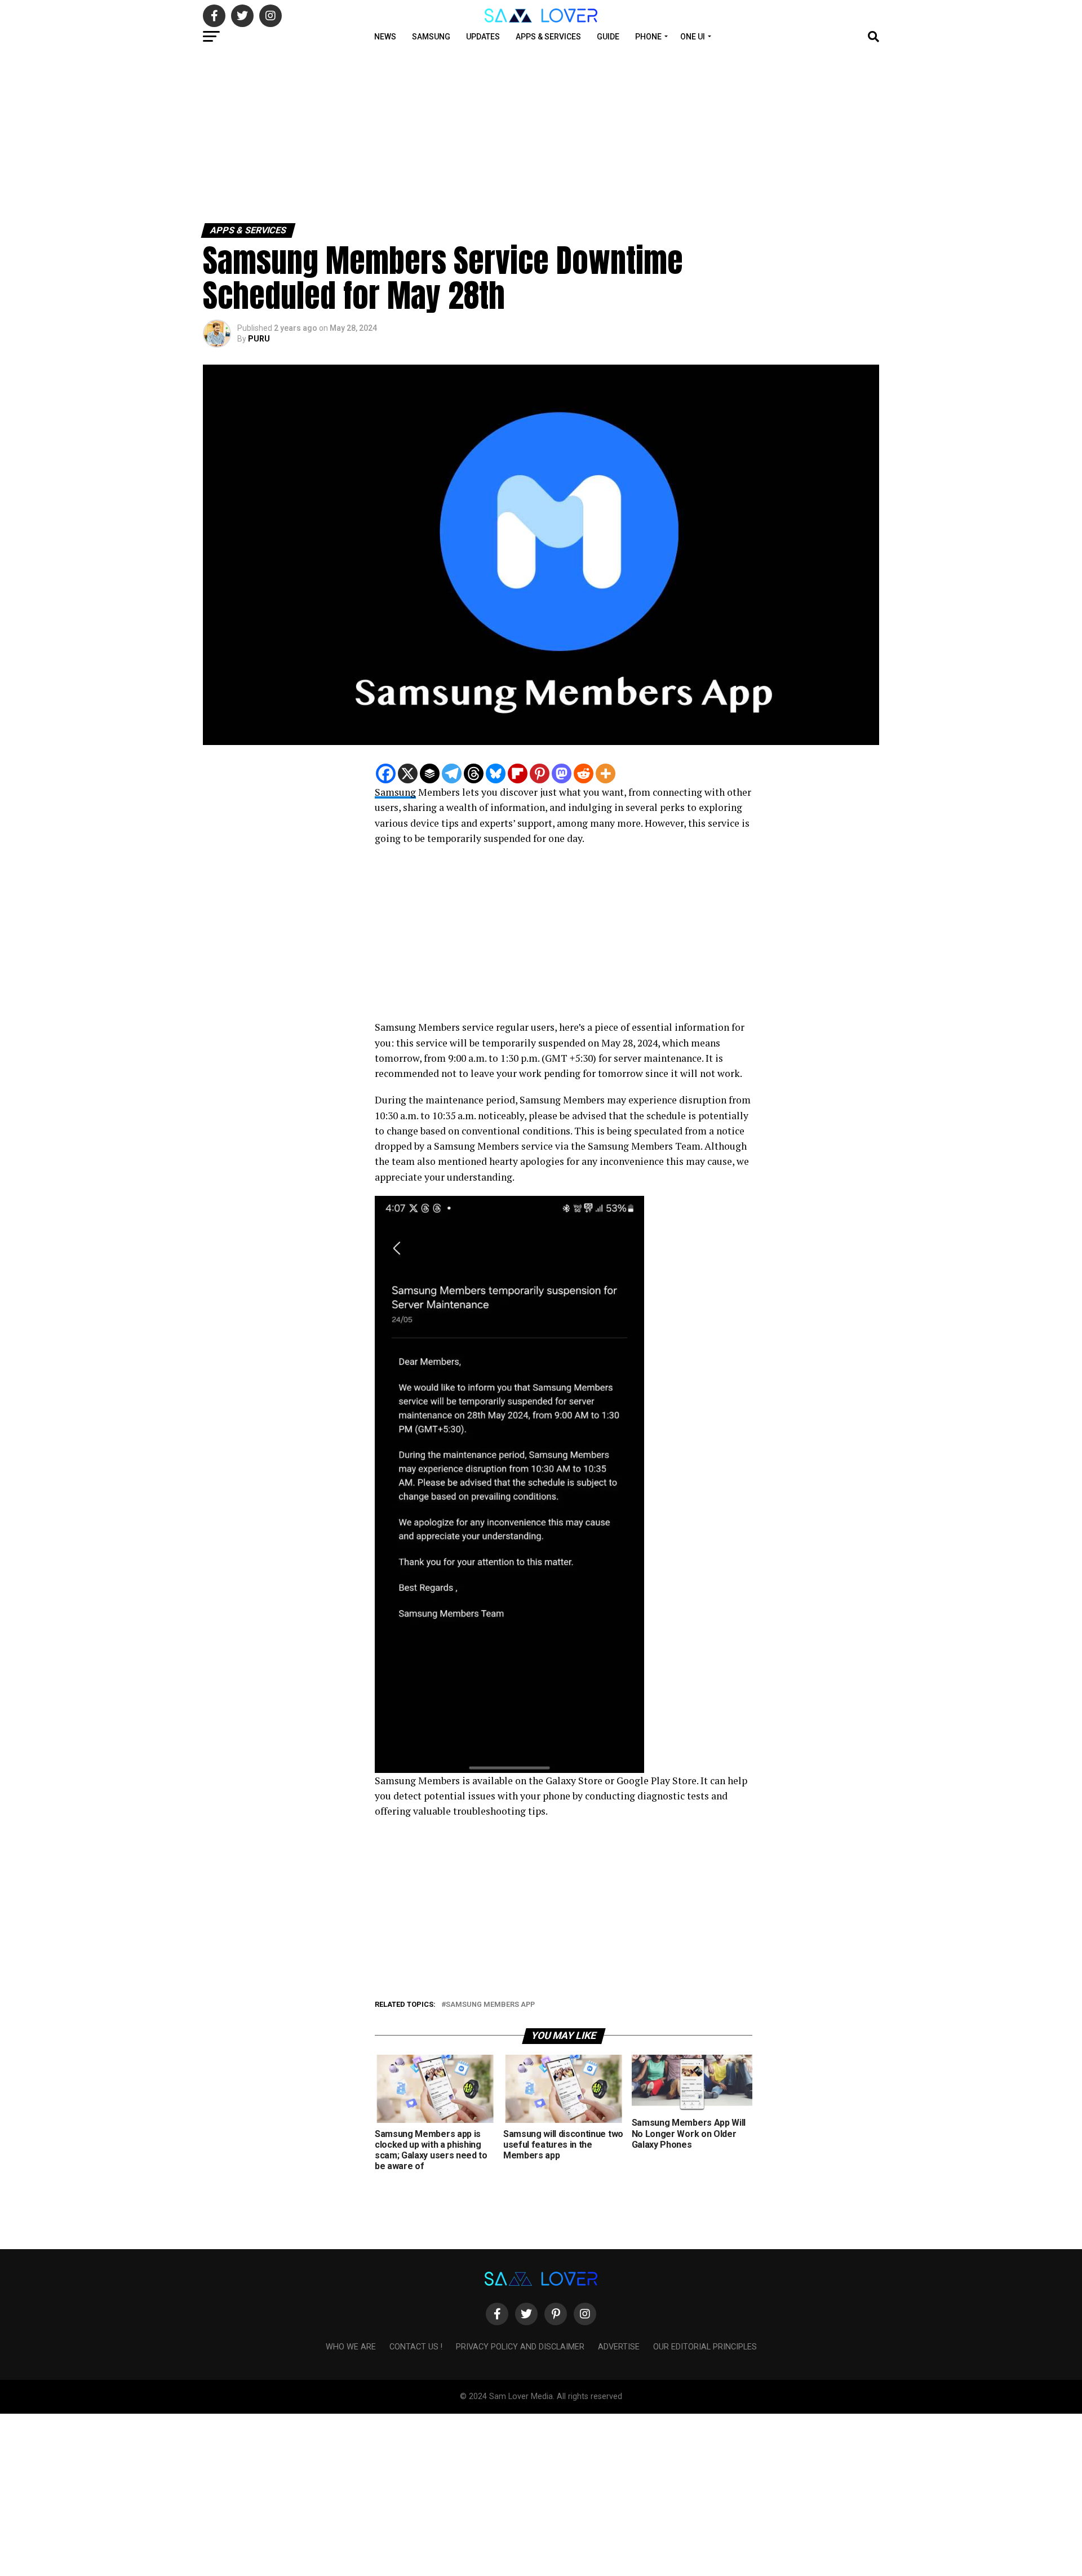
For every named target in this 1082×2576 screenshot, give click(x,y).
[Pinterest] (540, 773)
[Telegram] (452, 773)
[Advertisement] (338, 134)
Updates (483, 37)
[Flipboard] (518, 773)
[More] (606, 773)
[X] (408, 773)
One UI (693, 37)
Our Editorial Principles (705, 2347)
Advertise (619, 2347)
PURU (259, 339)
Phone (648, 37)
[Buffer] (430, 773)
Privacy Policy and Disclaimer (520, 2347)
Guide (608, 37)
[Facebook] (386, 773)
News (385, 37)
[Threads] (474, 773)
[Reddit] (584, 773)
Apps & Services (548, 37)
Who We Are (351, 2347)
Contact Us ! (416, 2347)
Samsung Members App (490, 2005)
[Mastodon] (562, 773)
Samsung (431, 37)
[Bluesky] (496, 773)
